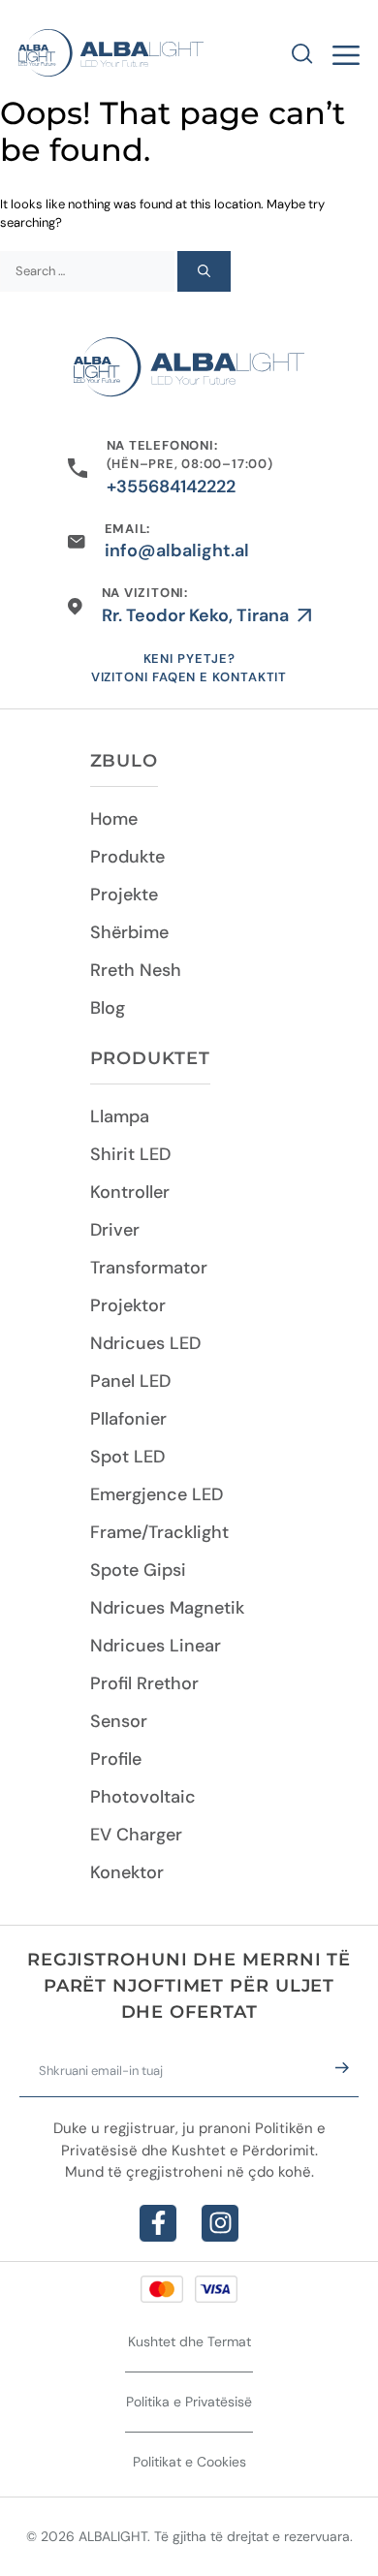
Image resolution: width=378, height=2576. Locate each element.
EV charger (136, 1835)
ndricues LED (145, 1343)
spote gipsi (138, 1570)
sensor (119, 1721)
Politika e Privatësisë (189, 2402)
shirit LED (130, 1154)
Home (114, 819)
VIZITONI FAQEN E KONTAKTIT (189, 677)
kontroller (130, 1192)
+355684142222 (171, 487)
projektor (128, 1305)
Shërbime (129, 932)
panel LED (130, 1381)
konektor (127, 1872)
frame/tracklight (159, 1532)
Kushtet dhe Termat (189, 2341)
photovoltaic (143, 1797)
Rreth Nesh (136, 970)
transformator (149, 1268)
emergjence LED (157, 1494)
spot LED (127, 1457)
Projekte (124, 895)
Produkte (127, 857)
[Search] (204, 271)
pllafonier (128, 1419)
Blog (108, 1008)
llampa (120, 1116)
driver (115, 1230)
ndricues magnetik (167, 1608)
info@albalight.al (177, 550)
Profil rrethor (144, 1683)
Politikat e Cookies (189, 2462)
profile (116, 1759)
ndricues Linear (156, 1646)
